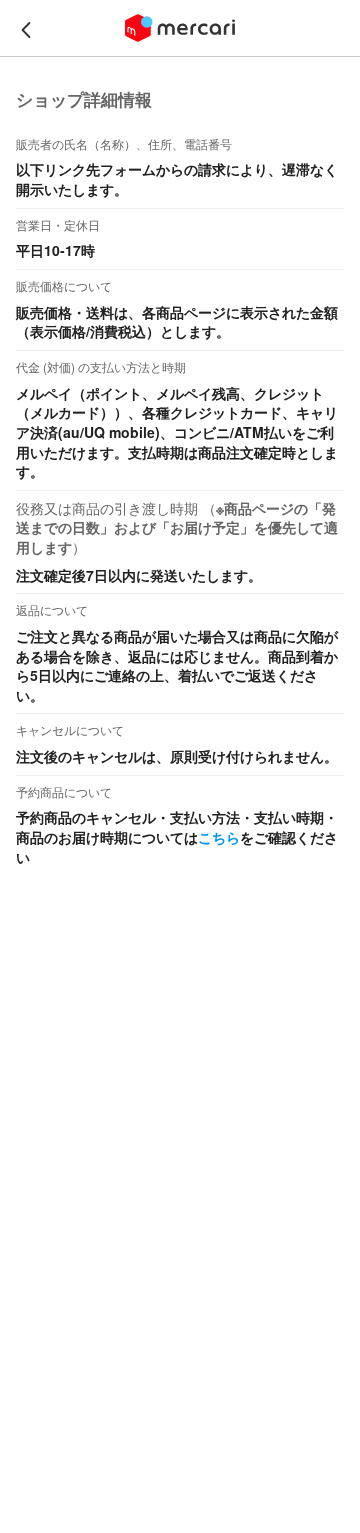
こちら (219, 837)
